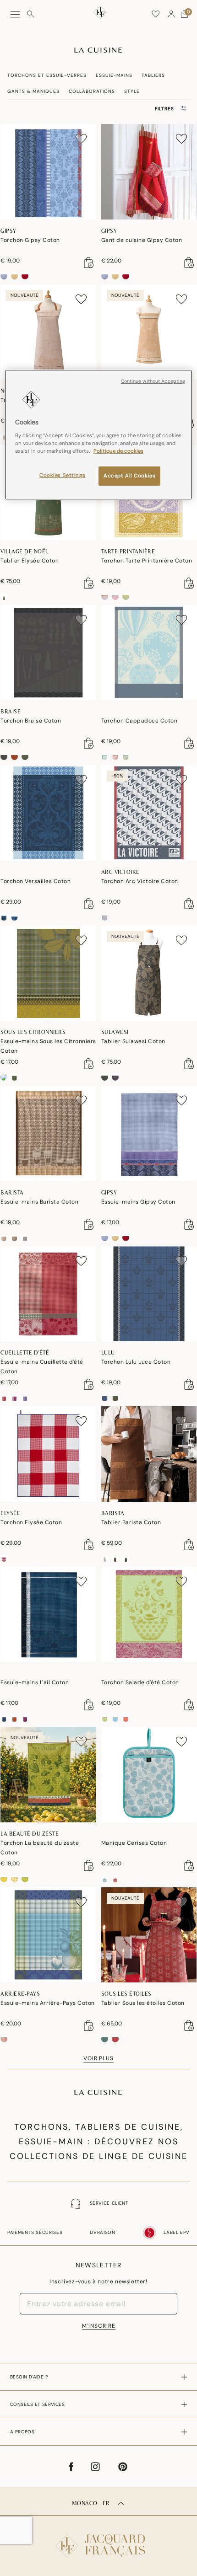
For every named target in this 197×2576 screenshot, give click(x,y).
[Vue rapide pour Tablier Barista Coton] (189, 1545)
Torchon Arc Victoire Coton (140, 881)
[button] (171, 14)
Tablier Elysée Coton (30, 561)
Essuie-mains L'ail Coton (35, 1682)
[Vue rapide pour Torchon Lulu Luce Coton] (189, 1384)
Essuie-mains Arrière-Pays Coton (48, 2003)
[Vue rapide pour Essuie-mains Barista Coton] (89, 1224)
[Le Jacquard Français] (98, 2539)
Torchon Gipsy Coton (30, 240)
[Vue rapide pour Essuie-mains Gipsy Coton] (189, 1224)
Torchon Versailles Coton (36, 881)
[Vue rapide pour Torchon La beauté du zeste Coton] (89, 1865)
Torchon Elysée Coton (31, 1522)
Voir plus (98, 2058)
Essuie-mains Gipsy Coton (138, 1202)
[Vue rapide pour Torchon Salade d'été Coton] (189, 1705)
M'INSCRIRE (99, 2326)
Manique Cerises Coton (134, 1843)
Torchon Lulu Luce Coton (136, 1362)
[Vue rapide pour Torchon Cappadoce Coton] (189, 743)
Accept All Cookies (129, 476)
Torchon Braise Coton (31, 721)
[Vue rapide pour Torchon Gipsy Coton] (89, 262)
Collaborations (92, 91)
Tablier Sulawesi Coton (133, 1041)
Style (132, 91)
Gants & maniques (33, 91)
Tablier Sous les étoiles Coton (143, 2003)
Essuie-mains (114, 75)
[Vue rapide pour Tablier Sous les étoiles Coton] (189, 2025)
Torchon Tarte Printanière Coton (147, 561)
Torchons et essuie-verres (47, 75)
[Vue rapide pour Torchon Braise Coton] (89, 743)
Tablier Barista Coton (131, 1522)
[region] (99, 435)
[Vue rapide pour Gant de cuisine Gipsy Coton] (189, 262)
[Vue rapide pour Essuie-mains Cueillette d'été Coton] (89, 1384)
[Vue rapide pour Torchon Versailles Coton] (89, 904)
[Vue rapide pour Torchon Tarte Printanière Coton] (189, 583)
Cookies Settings (62, 475)
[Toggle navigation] (15, 14)
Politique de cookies (118, 451)
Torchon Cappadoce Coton (140, 721)
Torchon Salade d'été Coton (140, 1682)
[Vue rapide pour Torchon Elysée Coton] (89, 1545)
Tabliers (153, 75)
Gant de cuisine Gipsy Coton (142, 240)
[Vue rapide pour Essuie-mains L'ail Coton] (89, 1705)
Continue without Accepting (153, 381)
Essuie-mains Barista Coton (39, 1202)
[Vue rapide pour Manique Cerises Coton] (189, 1865)
